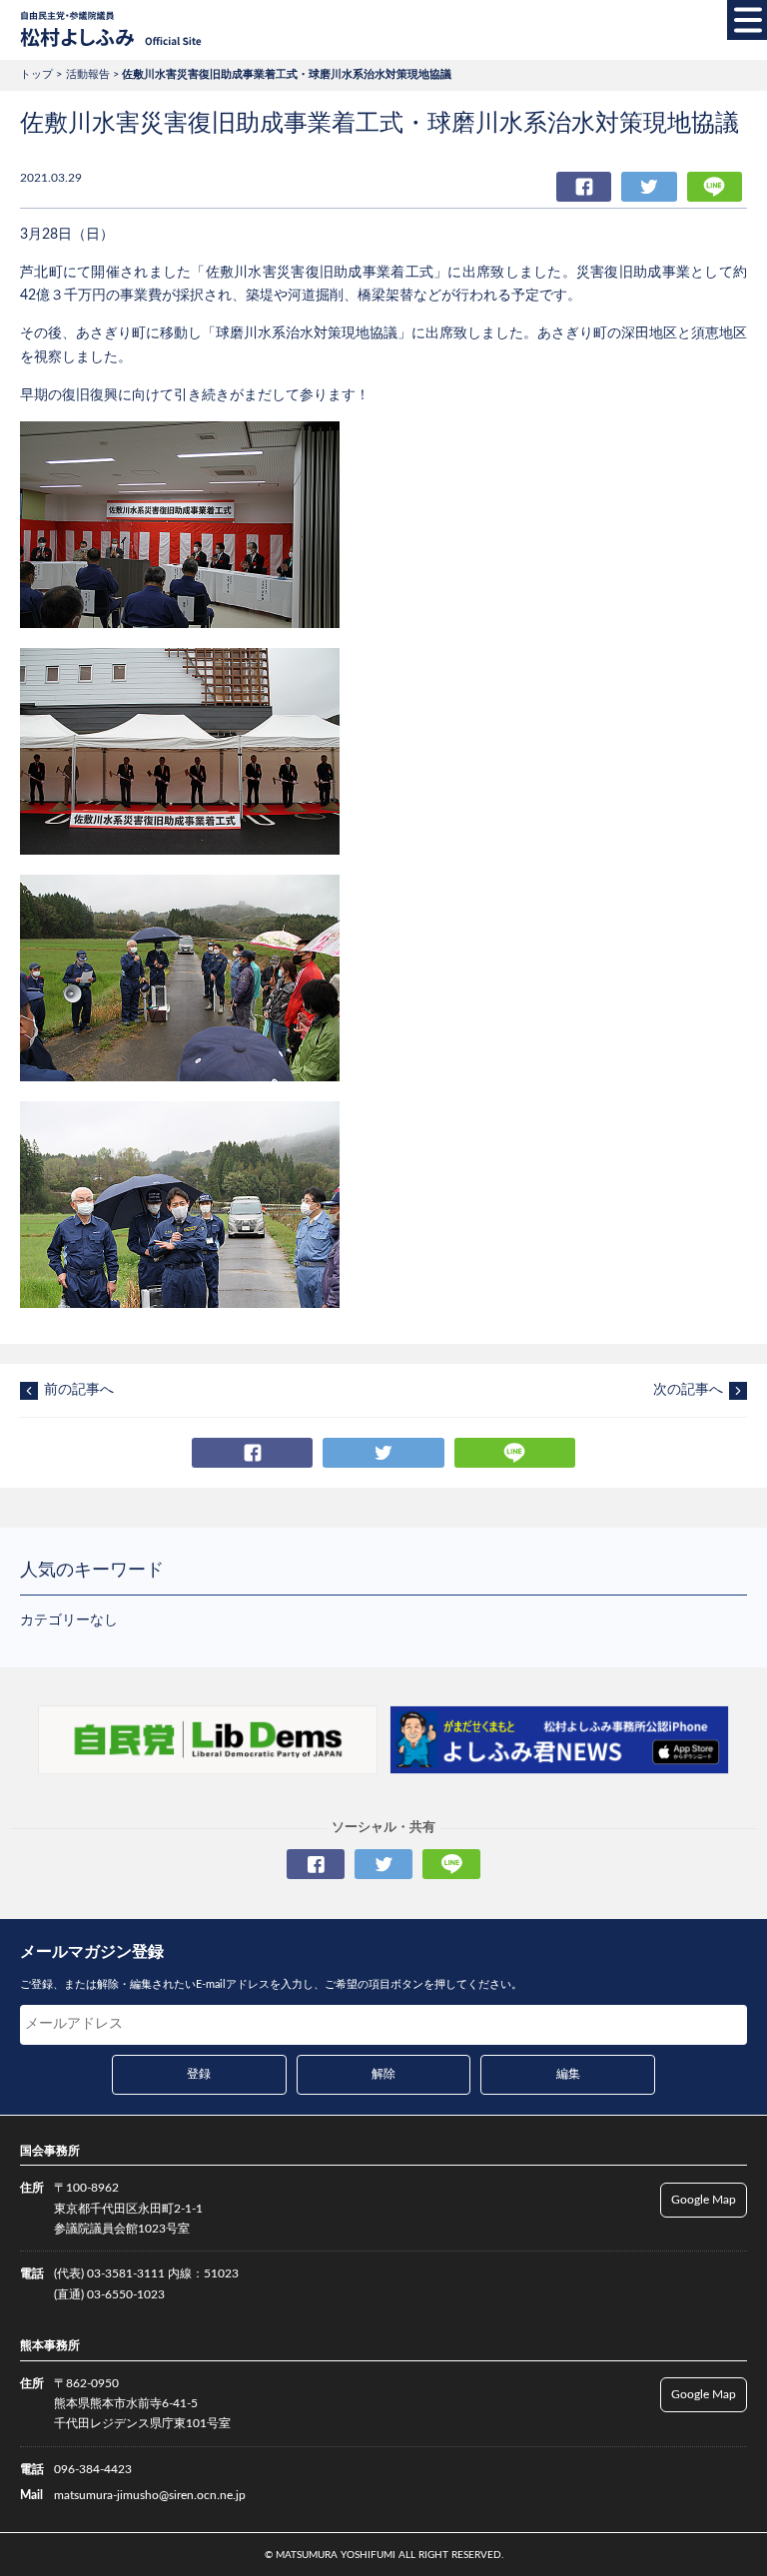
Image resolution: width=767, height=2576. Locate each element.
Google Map (704, 2200)
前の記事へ (79, 1390)
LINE (715, 187)
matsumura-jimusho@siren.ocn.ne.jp (150, 2495)
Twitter (649, 187)
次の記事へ (688, 1390)
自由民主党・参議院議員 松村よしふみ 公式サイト (111, 30)
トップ (36, 74)
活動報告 (88, 74)
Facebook (584, 187)
